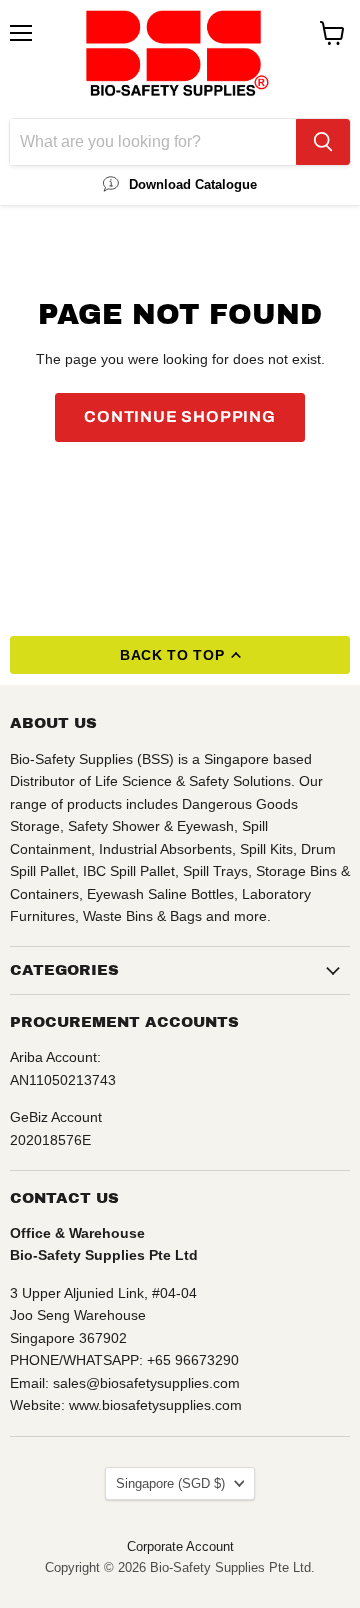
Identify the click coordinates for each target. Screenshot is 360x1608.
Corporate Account (180, 1546)
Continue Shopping (180, 416)
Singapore (170, 1483)
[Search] (323, 142)
